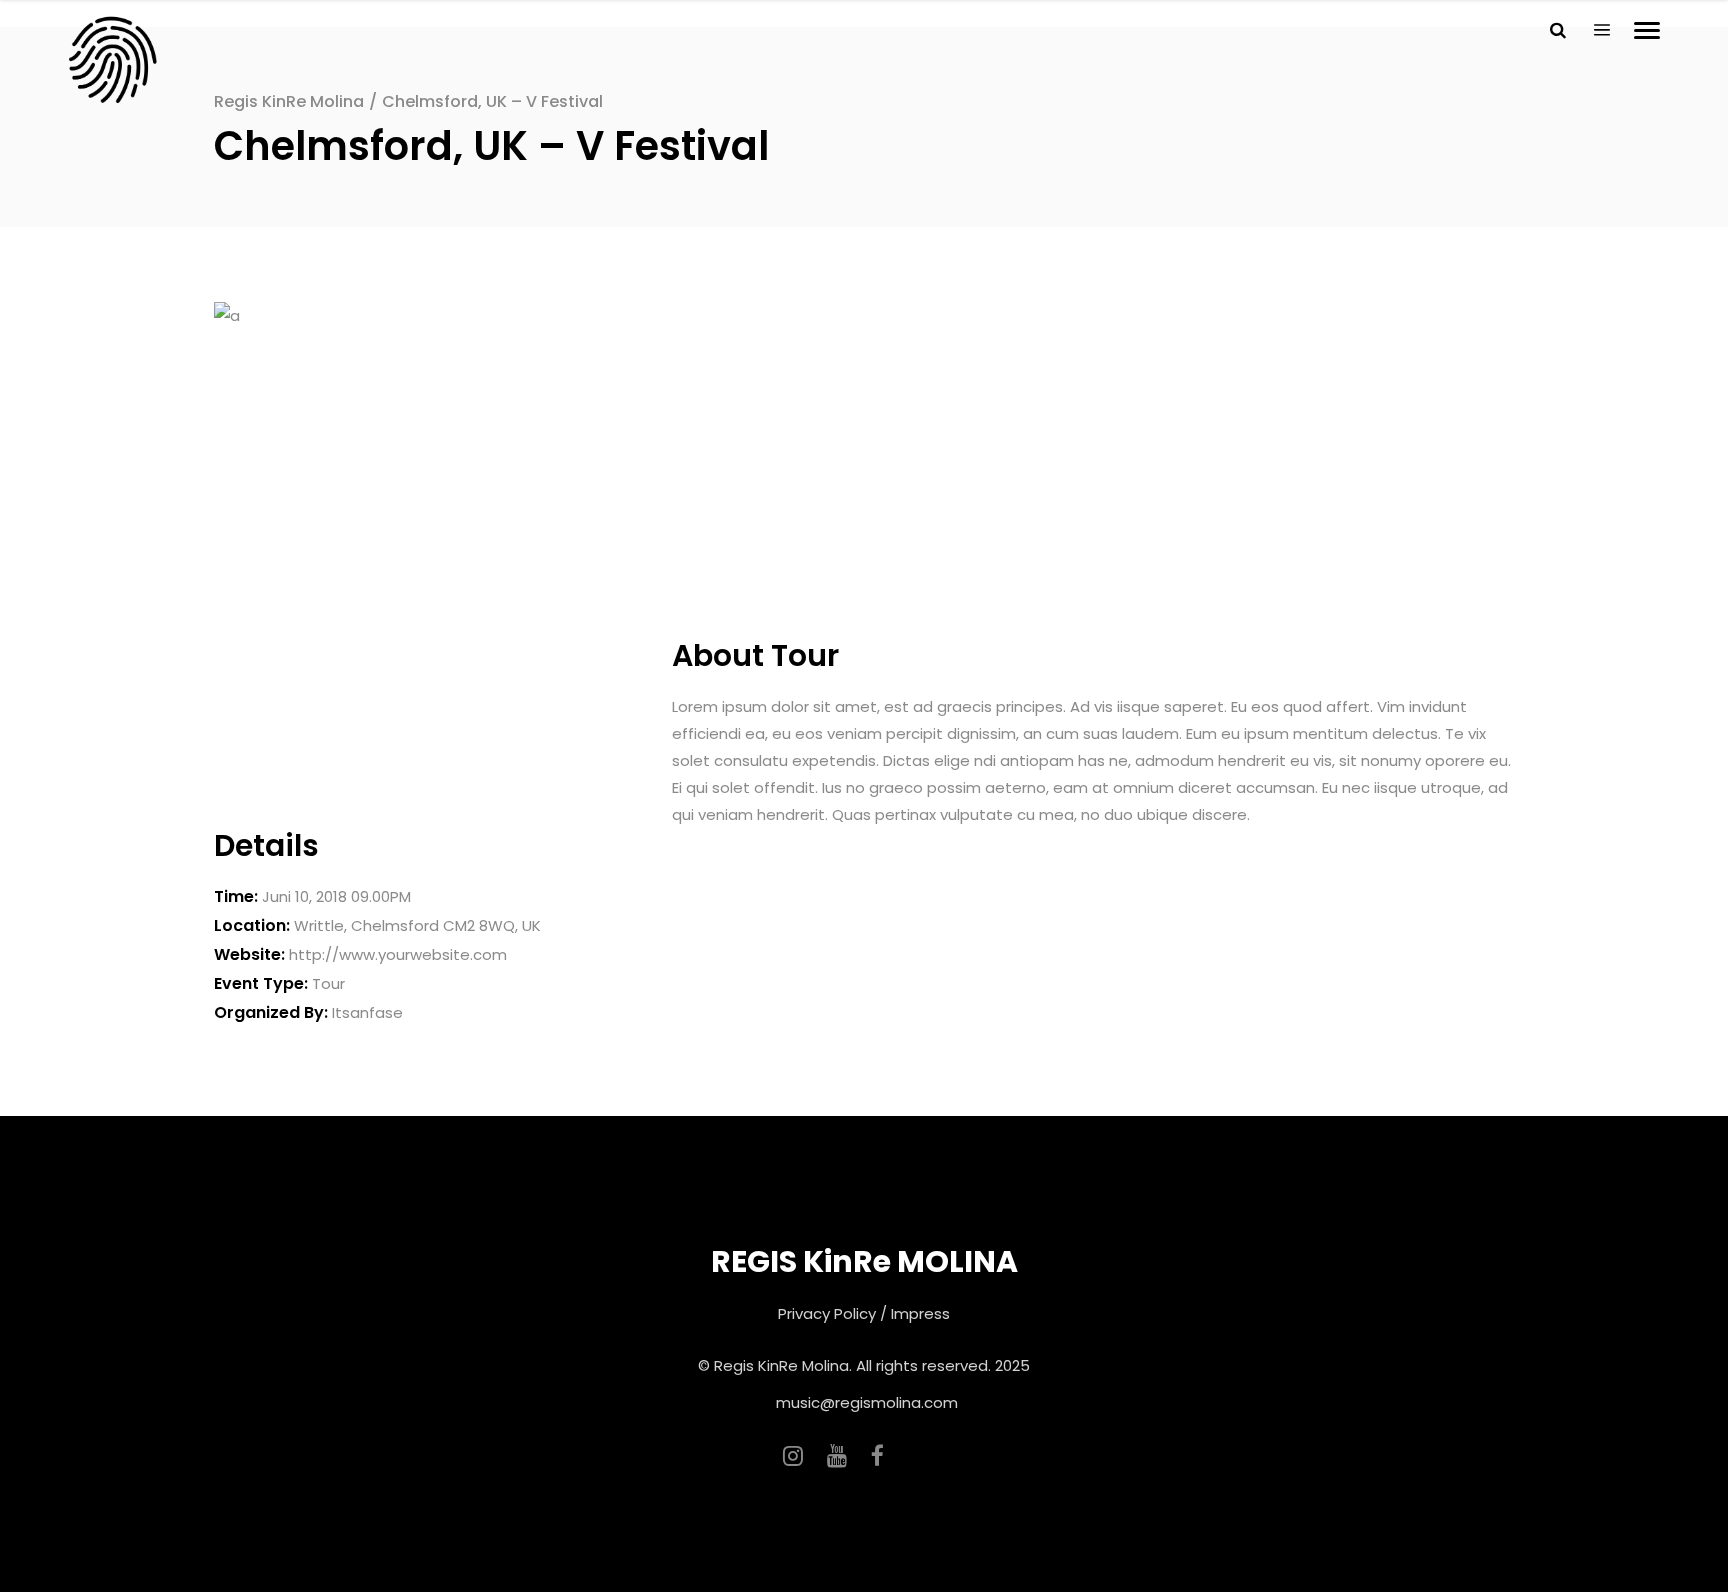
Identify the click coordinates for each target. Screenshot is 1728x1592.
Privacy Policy (827, 1313)
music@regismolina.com (867, 1402)
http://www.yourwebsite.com (398, 954)
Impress (920, 1313)
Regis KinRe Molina (289, 101)
